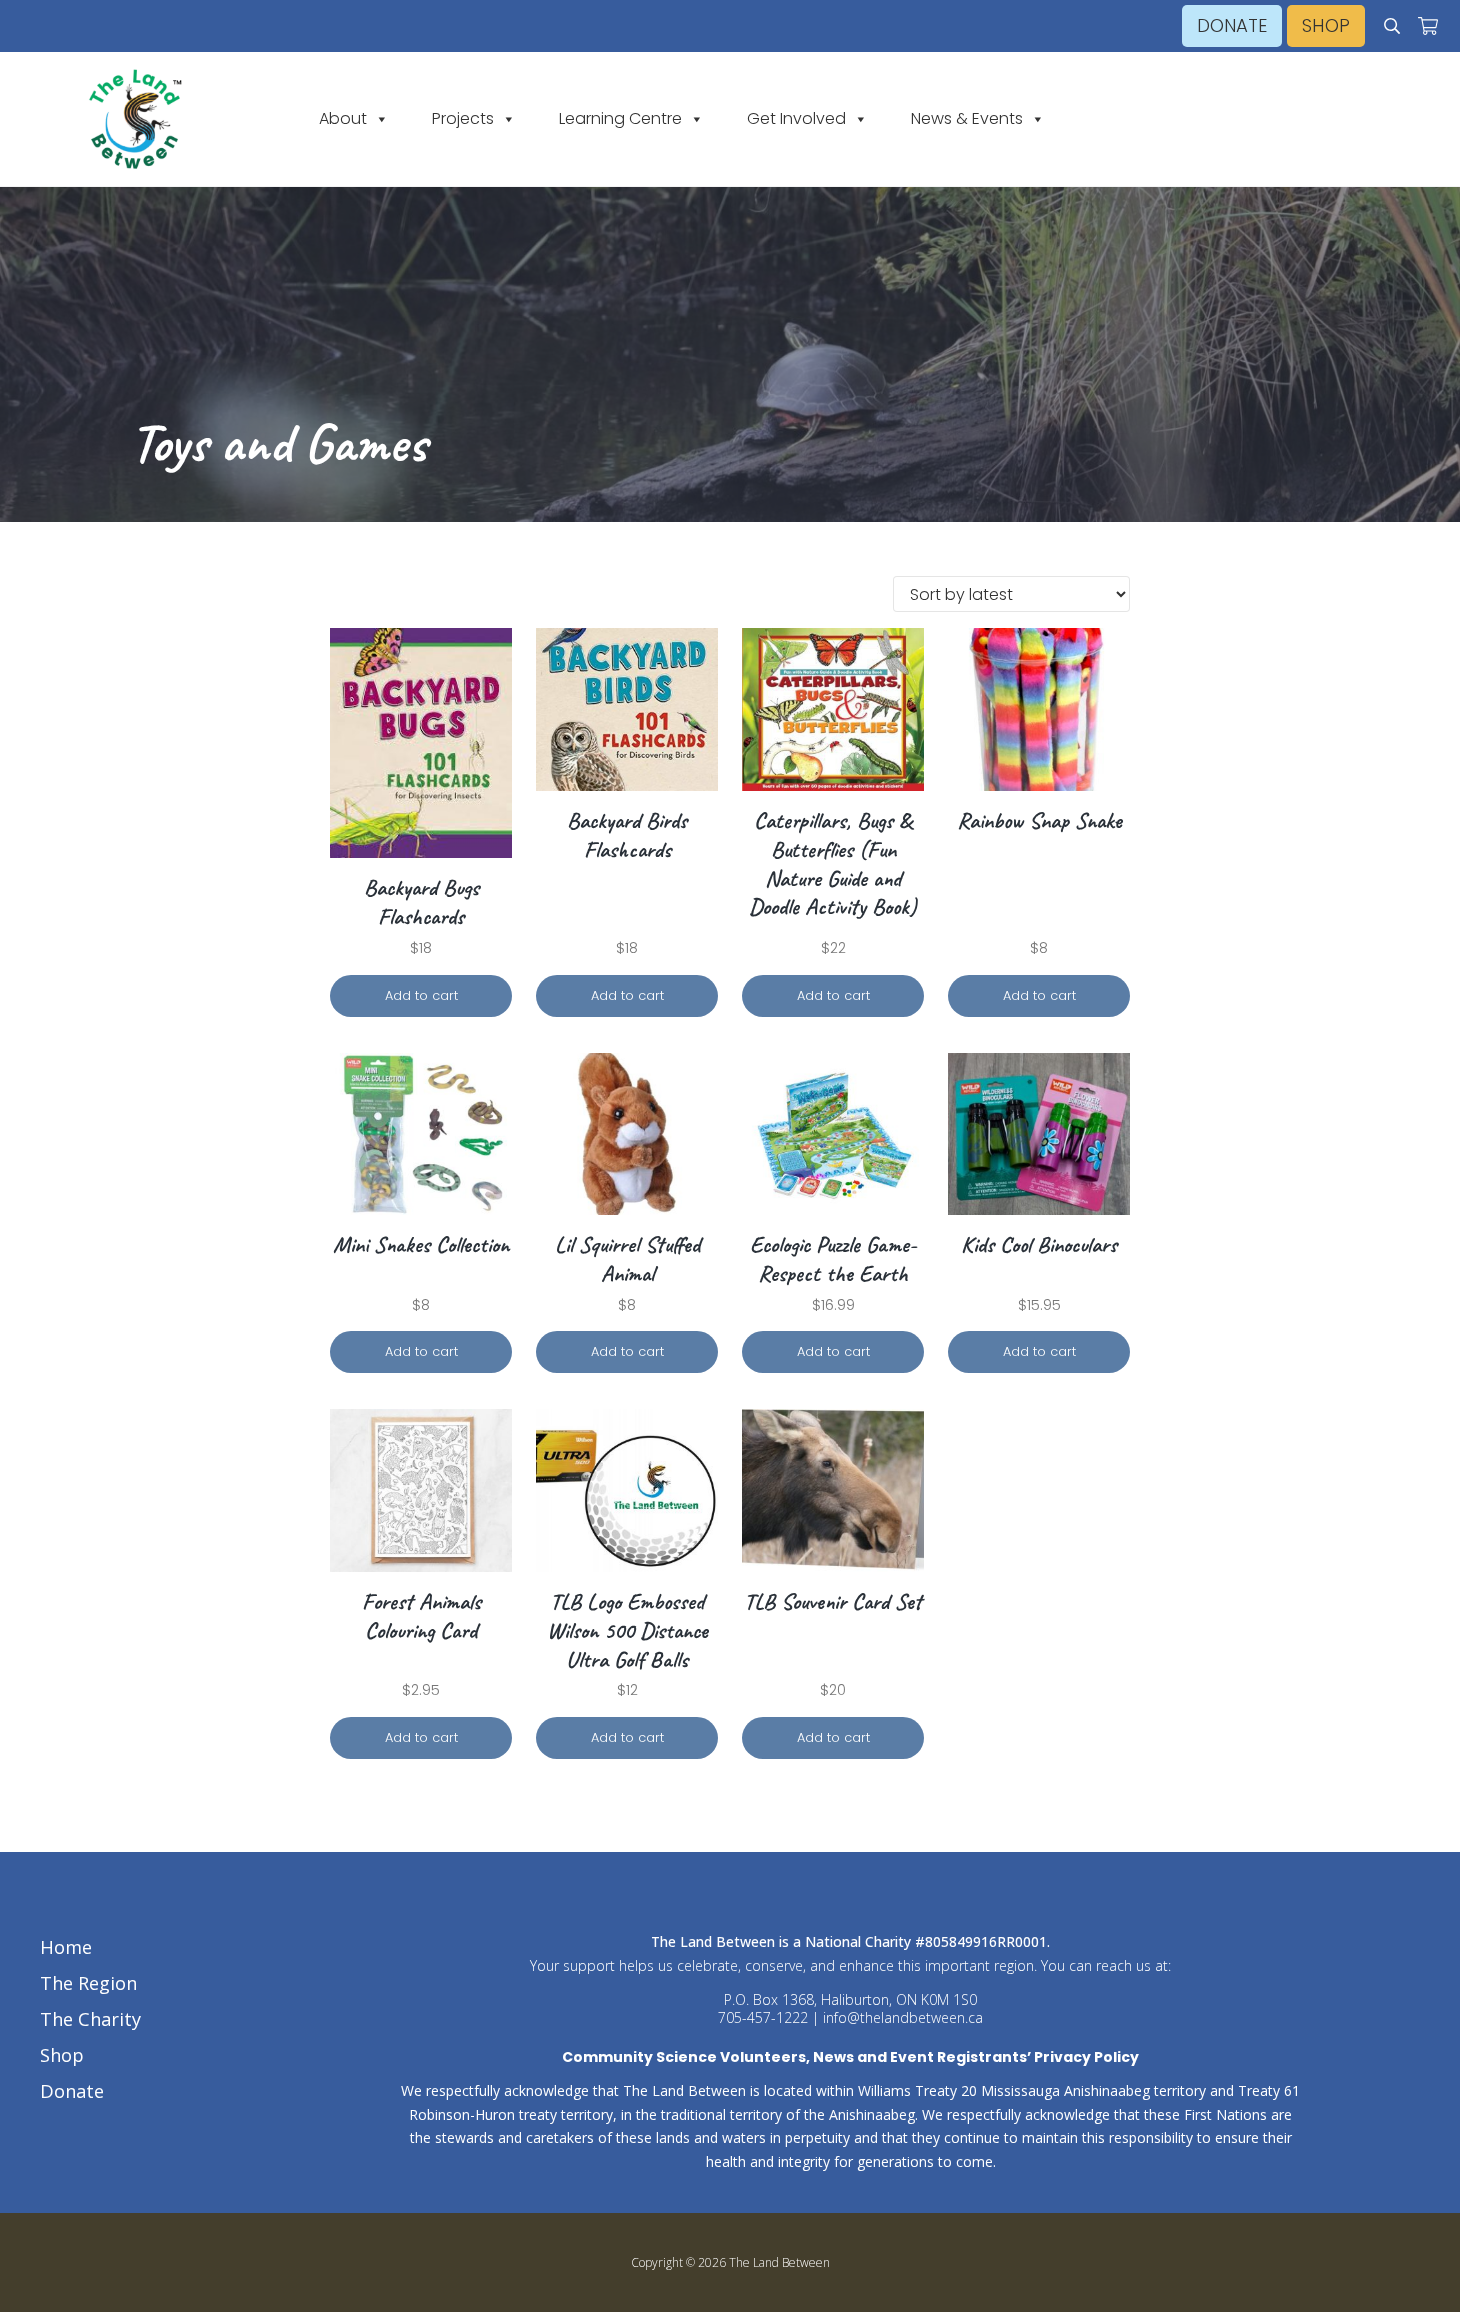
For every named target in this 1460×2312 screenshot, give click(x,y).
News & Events (967, 119)
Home (66, 1947)
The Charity (90, 2019)
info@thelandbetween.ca (903, 2017)
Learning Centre (620, 119)
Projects (463, 119)
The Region (88, 1983)
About (343, 119)
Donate (72, 2091)
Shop (62, 2055)
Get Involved (796, 119)
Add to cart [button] (421, 995)
